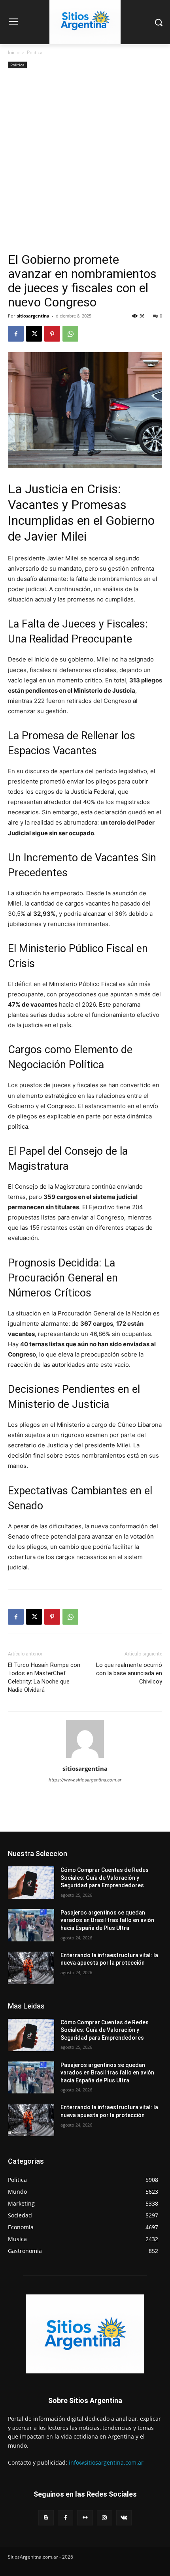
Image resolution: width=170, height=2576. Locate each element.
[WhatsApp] (70, 334)
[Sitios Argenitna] (85, 2334)
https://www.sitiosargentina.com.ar (85, 1780)
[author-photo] (85, 1758)
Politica (35, 52)
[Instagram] (105, 2518)
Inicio (14, 52)
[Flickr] (85, 2518)
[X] (34, 334)
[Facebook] (16, 334)
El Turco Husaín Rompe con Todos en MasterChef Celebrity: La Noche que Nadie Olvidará (44, 1677)
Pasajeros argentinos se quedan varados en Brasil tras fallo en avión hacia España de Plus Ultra (107, 1920)
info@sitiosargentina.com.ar (106, 2462)
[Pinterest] (52, 334)
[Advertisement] (85, 163)
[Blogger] (46, 2518)
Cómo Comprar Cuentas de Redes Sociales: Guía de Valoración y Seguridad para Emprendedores (105, 1878)
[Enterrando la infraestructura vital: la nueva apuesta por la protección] (31, 1968)
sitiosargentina (33, 316)
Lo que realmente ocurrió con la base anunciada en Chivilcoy (129, 1673)
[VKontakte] (124, 2518)
